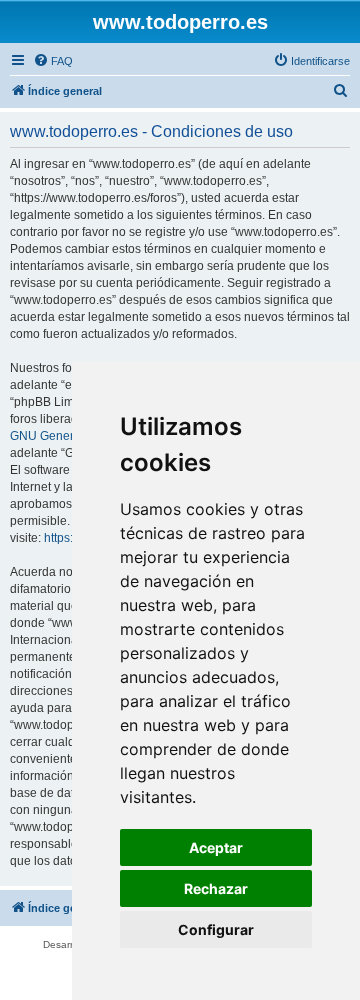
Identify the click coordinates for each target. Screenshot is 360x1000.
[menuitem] (53, 61)
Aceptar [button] (216, 847)
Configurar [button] (216, 929)
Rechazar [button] (216, 888)
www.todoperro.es (180, 22)
